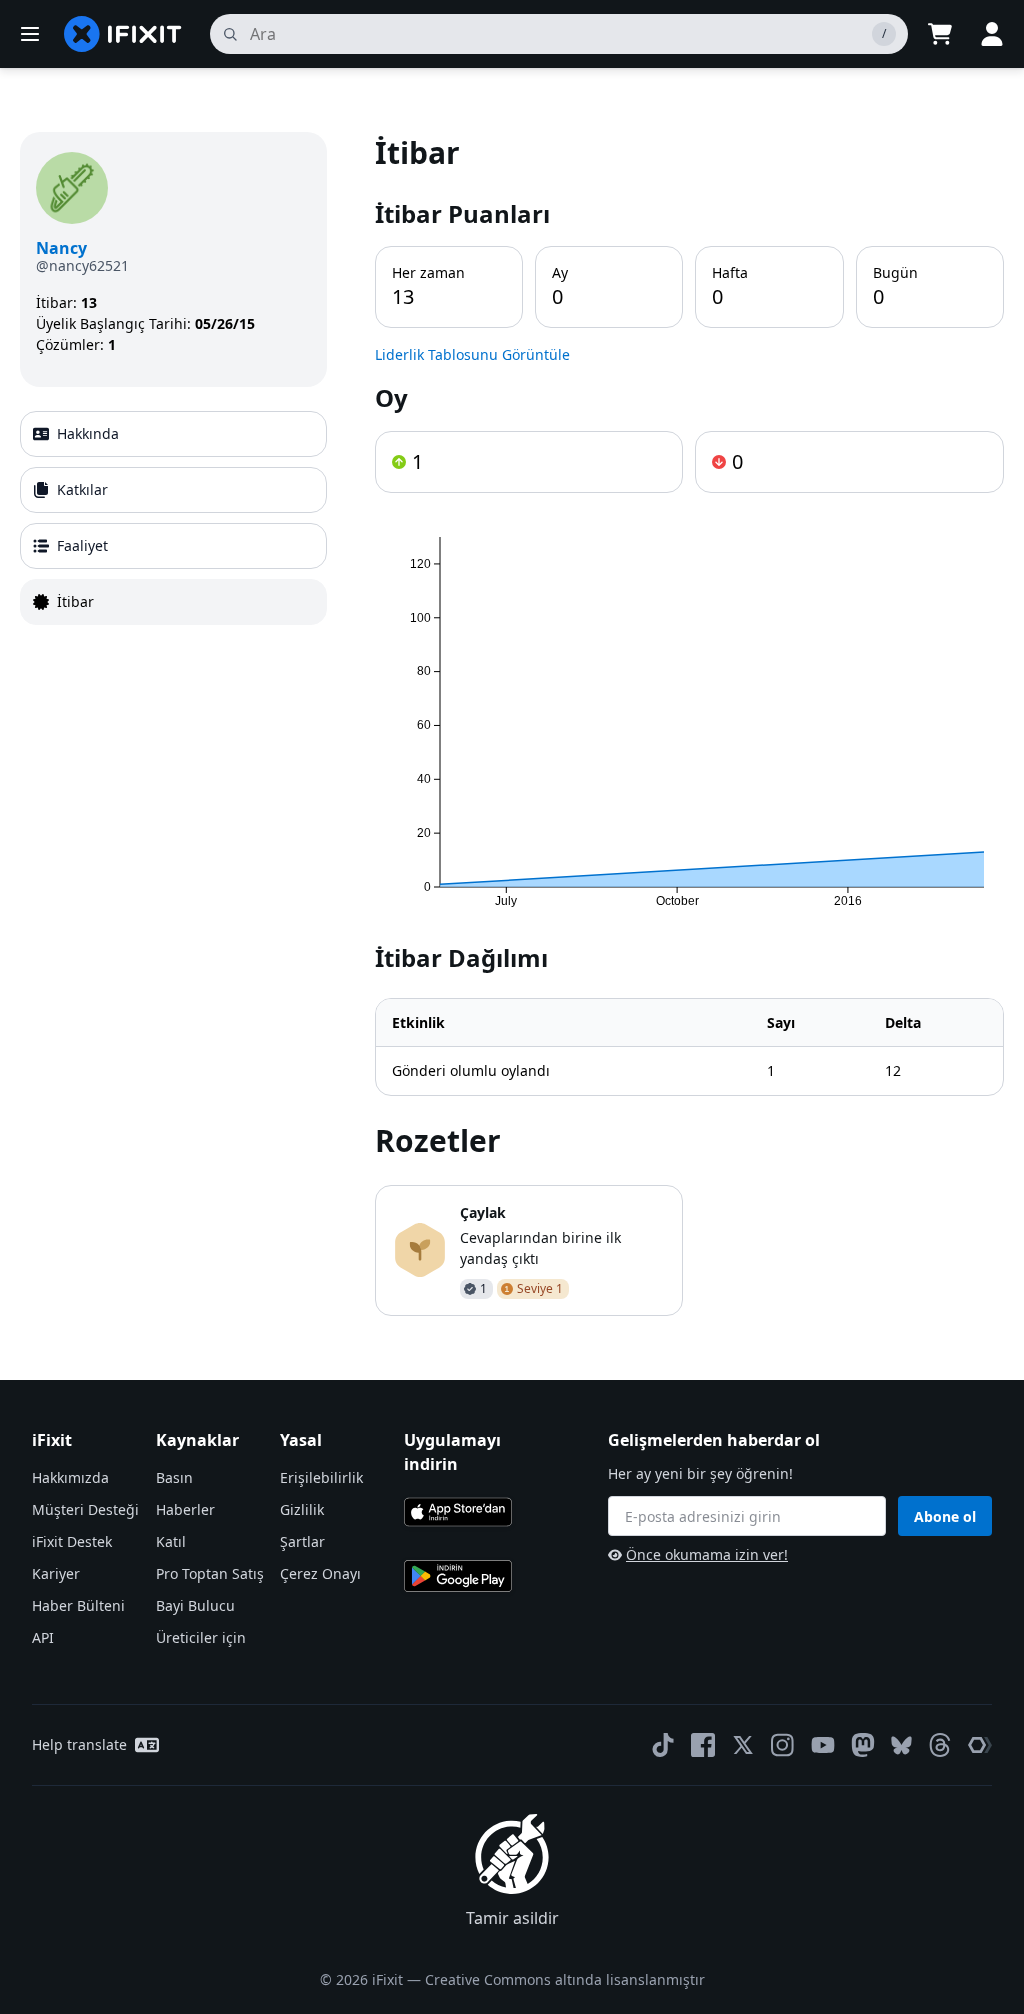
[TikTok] (663, 1745)
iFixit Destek (72, 1541)
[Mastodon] (863, 1745)
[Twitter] (743, 1745)
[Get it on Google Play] (458, 1576)
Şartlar (302, 1541)
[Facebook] (703, 1745)
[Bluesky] (901, 1745)
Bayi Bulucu (195, 1605)
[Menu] (30, 34)
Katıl (171, 1541)
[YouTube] (823, 1745)
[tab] (173, 434)
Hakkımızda (70, 1477)
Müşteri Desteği (85, 1509)
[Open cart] (940, 34)
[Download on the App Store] (458, 1512)
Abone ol (945, 1516)
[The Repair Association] (980, 1745)
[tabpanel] (689, 724)
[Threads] (940, 1745)
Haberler (185, 1509)
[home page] (123, 34)
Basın (174, 1477)
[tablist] (173, 518)
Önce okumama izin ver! (707, 1554)
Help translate (79, 1744)
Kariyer (56, 1573)
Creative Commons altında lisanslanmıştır (565, 1979)
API (43, 1637)
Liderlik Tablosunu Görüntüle (472, 354)
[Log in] (992, 34)
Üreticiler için (201, 1637)
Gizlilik (302, 1509)
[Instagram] (783, 1745)
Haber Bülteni (78, 1605)
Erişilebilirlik (321, 1477)
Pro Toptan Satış (210, 1573)
